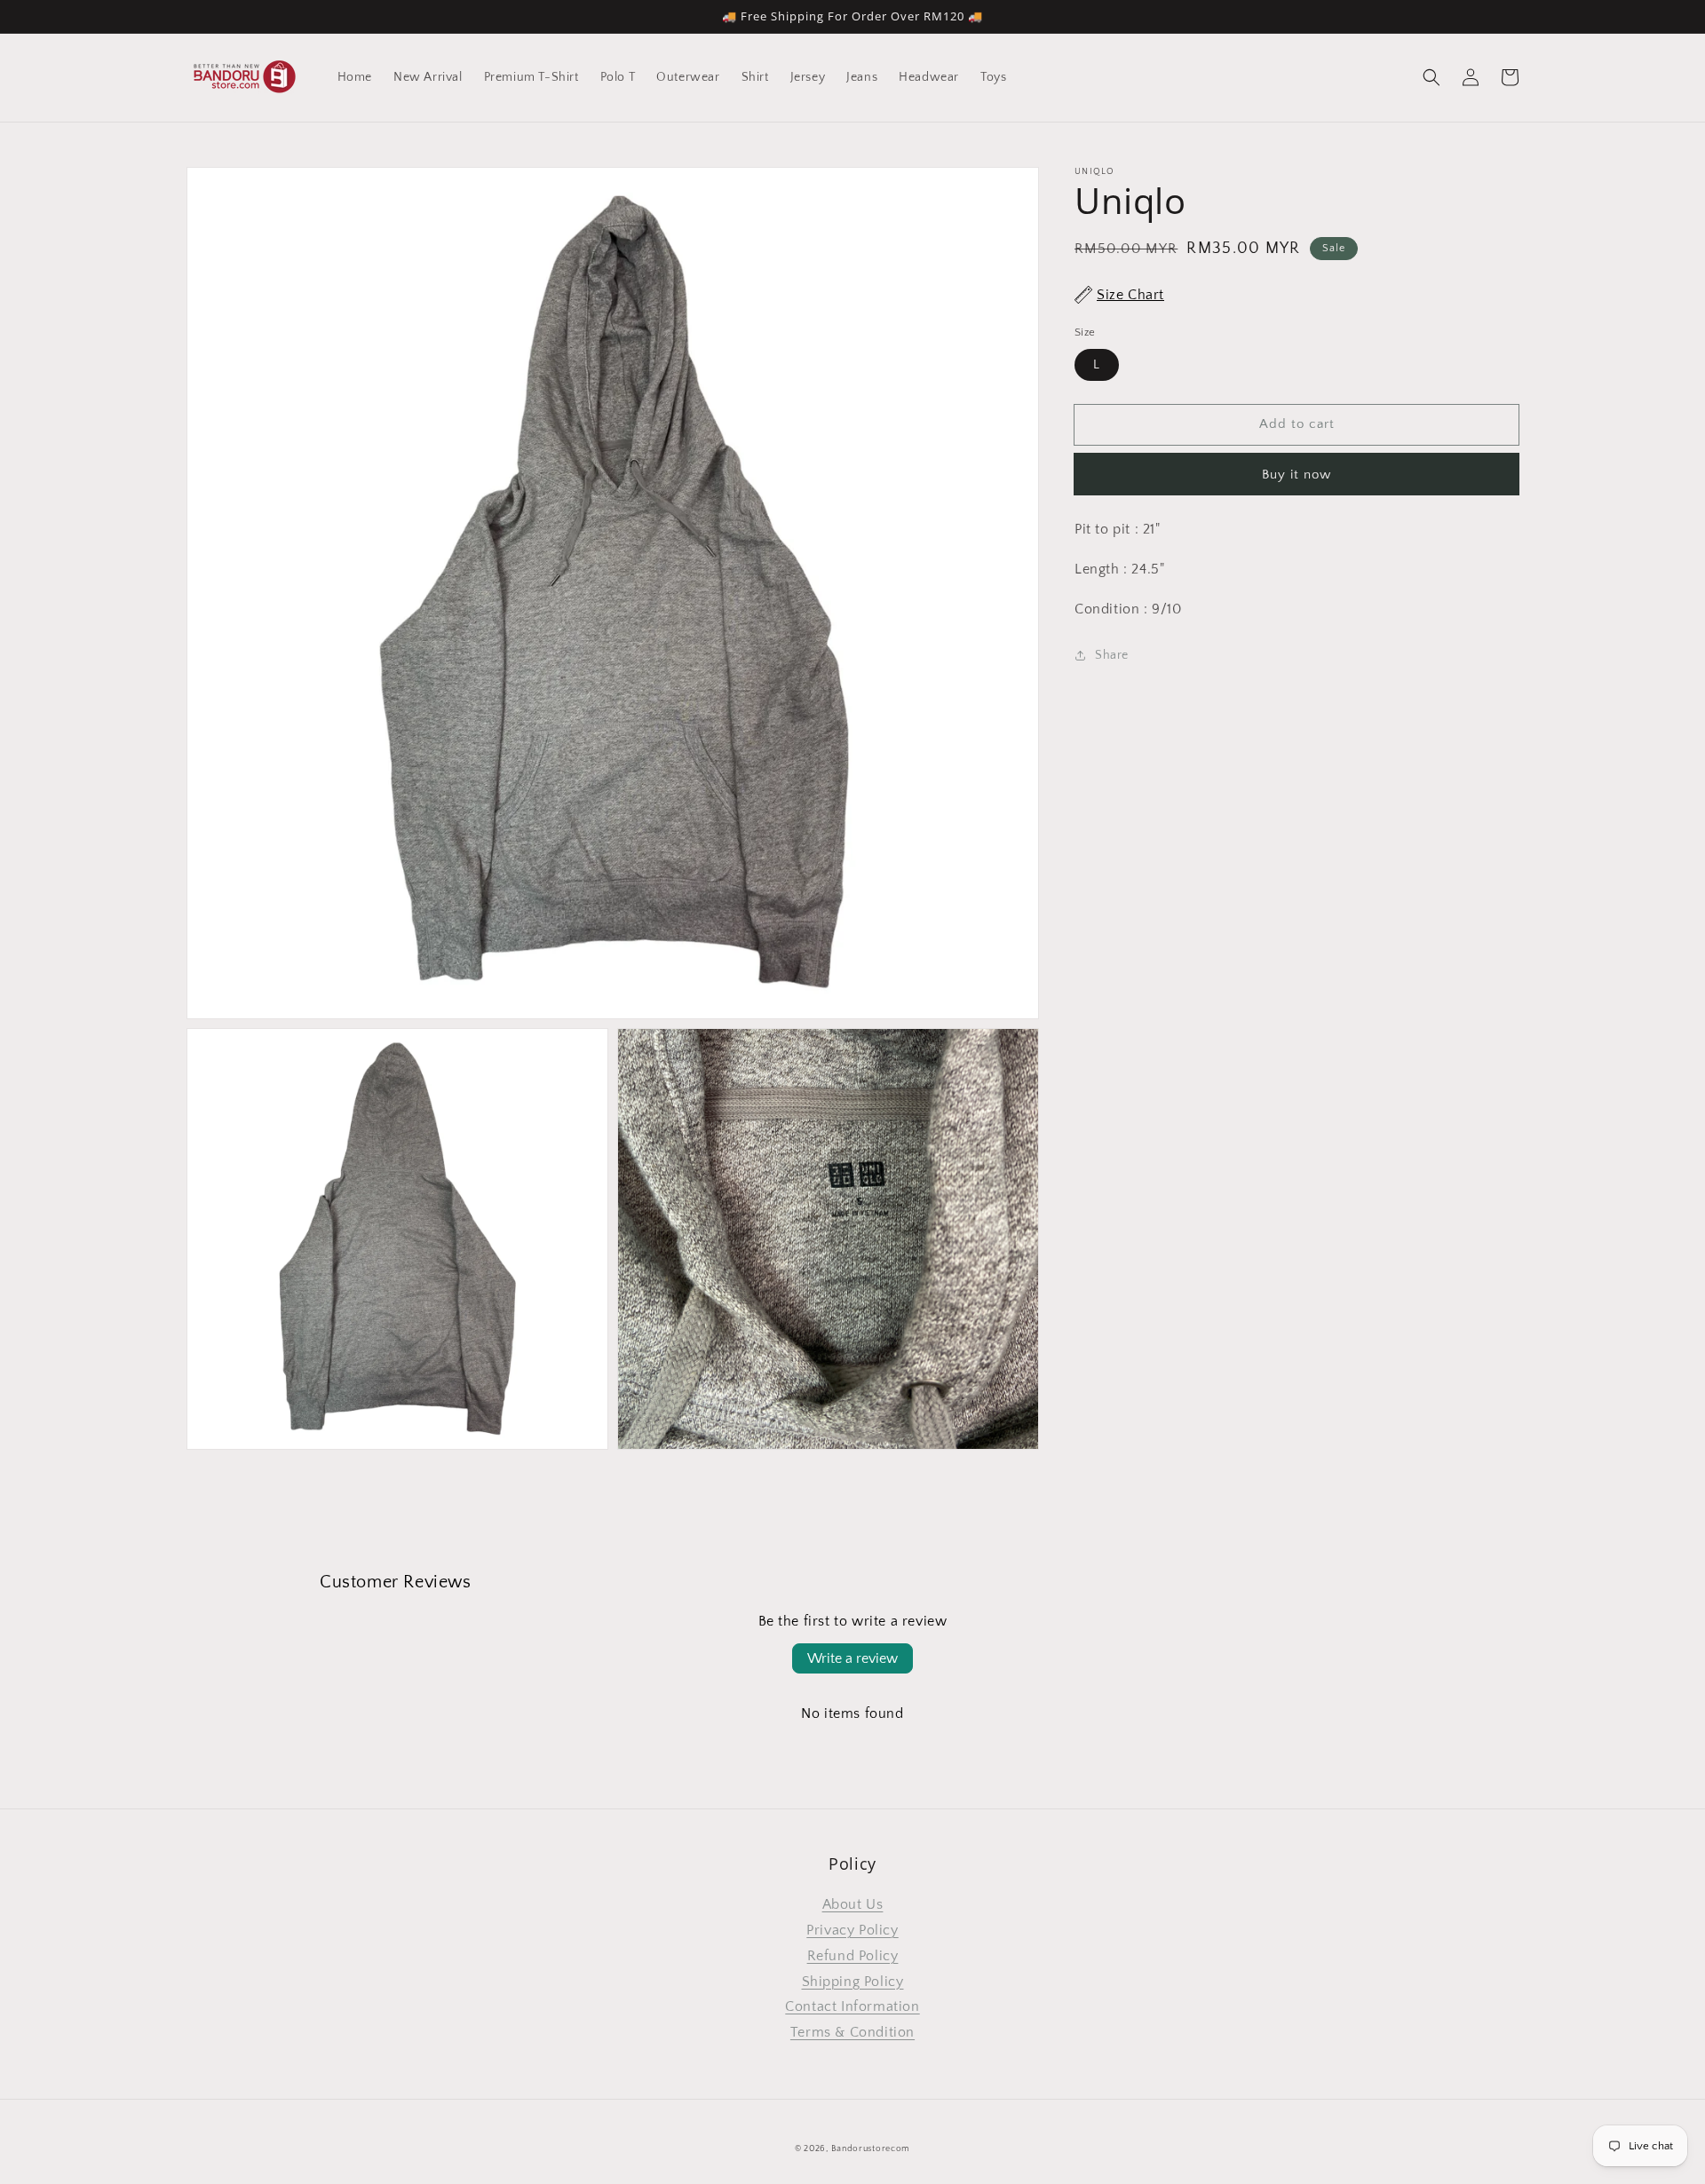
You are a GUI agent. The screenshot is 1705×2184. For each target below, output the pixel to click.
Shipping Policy (853, 1982)
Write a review (852, 1658)
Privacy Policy (852, 1930)
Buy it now (1297, 475)
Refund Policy (853, 1956)
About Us (853, 1904)
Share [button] (1112, 655)
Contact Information (852, 2006)
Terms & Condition (852, 2032)
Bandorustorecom (871, 2149)
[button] (1431, 77)
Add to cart (1297, 424)
